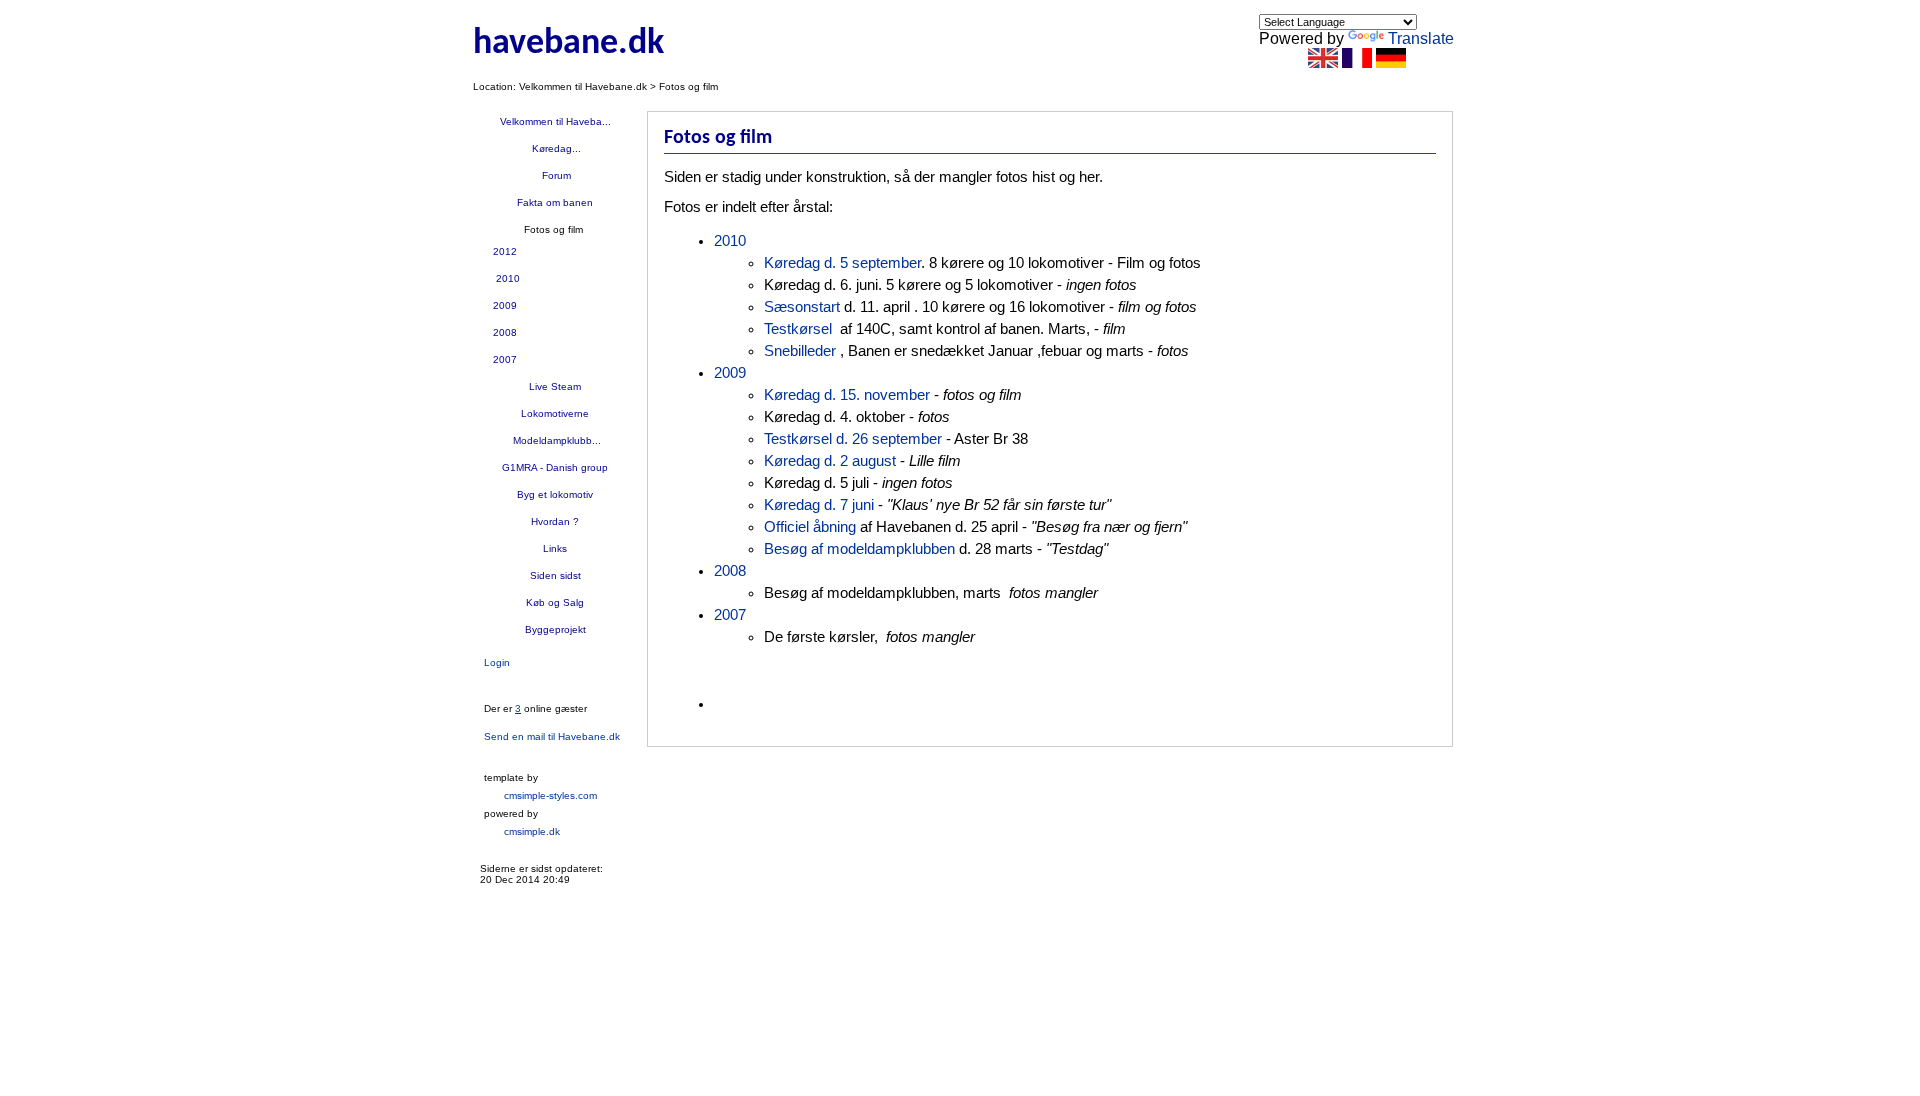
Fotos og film (555, 229)
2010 (506, 278)
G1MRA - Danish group (555, 467)
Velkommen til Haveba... (555, 121)
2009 (505, 305)
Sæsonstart (802, 307)
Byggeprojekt (555, 629)
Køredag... (555, 148)
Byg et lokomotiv (555, 494)
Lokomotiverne (555, 413)
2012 (505, 251)
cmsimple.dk (532, 831)
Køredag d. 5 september (842, 263)
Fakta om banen (555, 202)
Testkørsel (798, 329)
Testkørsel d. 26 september (853, 439)
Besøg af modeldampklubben (859, 549)
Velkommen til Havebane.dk (583, 86)
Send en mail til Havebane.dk (552, 736)
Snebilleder (800, 351)
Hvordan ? (555, 521)
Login (497, 662)
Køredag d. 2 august (830, 461)
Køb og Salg (555, 602)
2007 (505, 359)
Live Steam (555, 386)
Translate (1421, 38)
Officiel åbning (810, 527)
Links (555, 548)
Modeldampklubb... (555, 440)
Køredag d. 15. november (849, 395)
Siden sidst (555, 575)
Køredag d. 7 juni (819, 505)
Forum (555, 175)
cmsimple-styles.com (550, 795)
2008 (505, 332)
